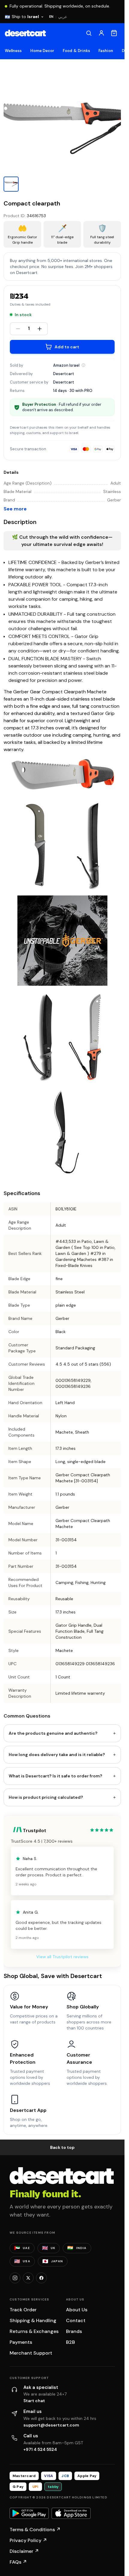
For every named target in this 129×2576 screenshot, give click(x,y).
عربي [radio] (63, 17)
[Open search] (89, 33)
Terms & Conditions (35, 2530)
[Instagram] (15, 2278)
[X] (28, 2278)
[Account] (101, 33)
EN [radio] (51, 17)
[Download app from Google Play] (29, 2513)
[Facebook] (41, 2278)
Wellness (13, 51)
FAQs (18, 2562)
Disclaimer (24, 2551)
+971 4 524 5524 (40, 2449)
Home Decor (42, 51)
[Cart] (114, 33)
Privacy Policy (28, 2540)
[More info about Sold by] (83, 365)
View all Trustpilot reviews (62, 1957)
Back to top (62, 2147)
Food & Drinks (76, 51)
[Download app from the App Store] (71, 2513)
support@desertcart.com (51, 2425)
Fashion (106, 51)
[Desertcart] (25, 33)
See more (15, 509)
